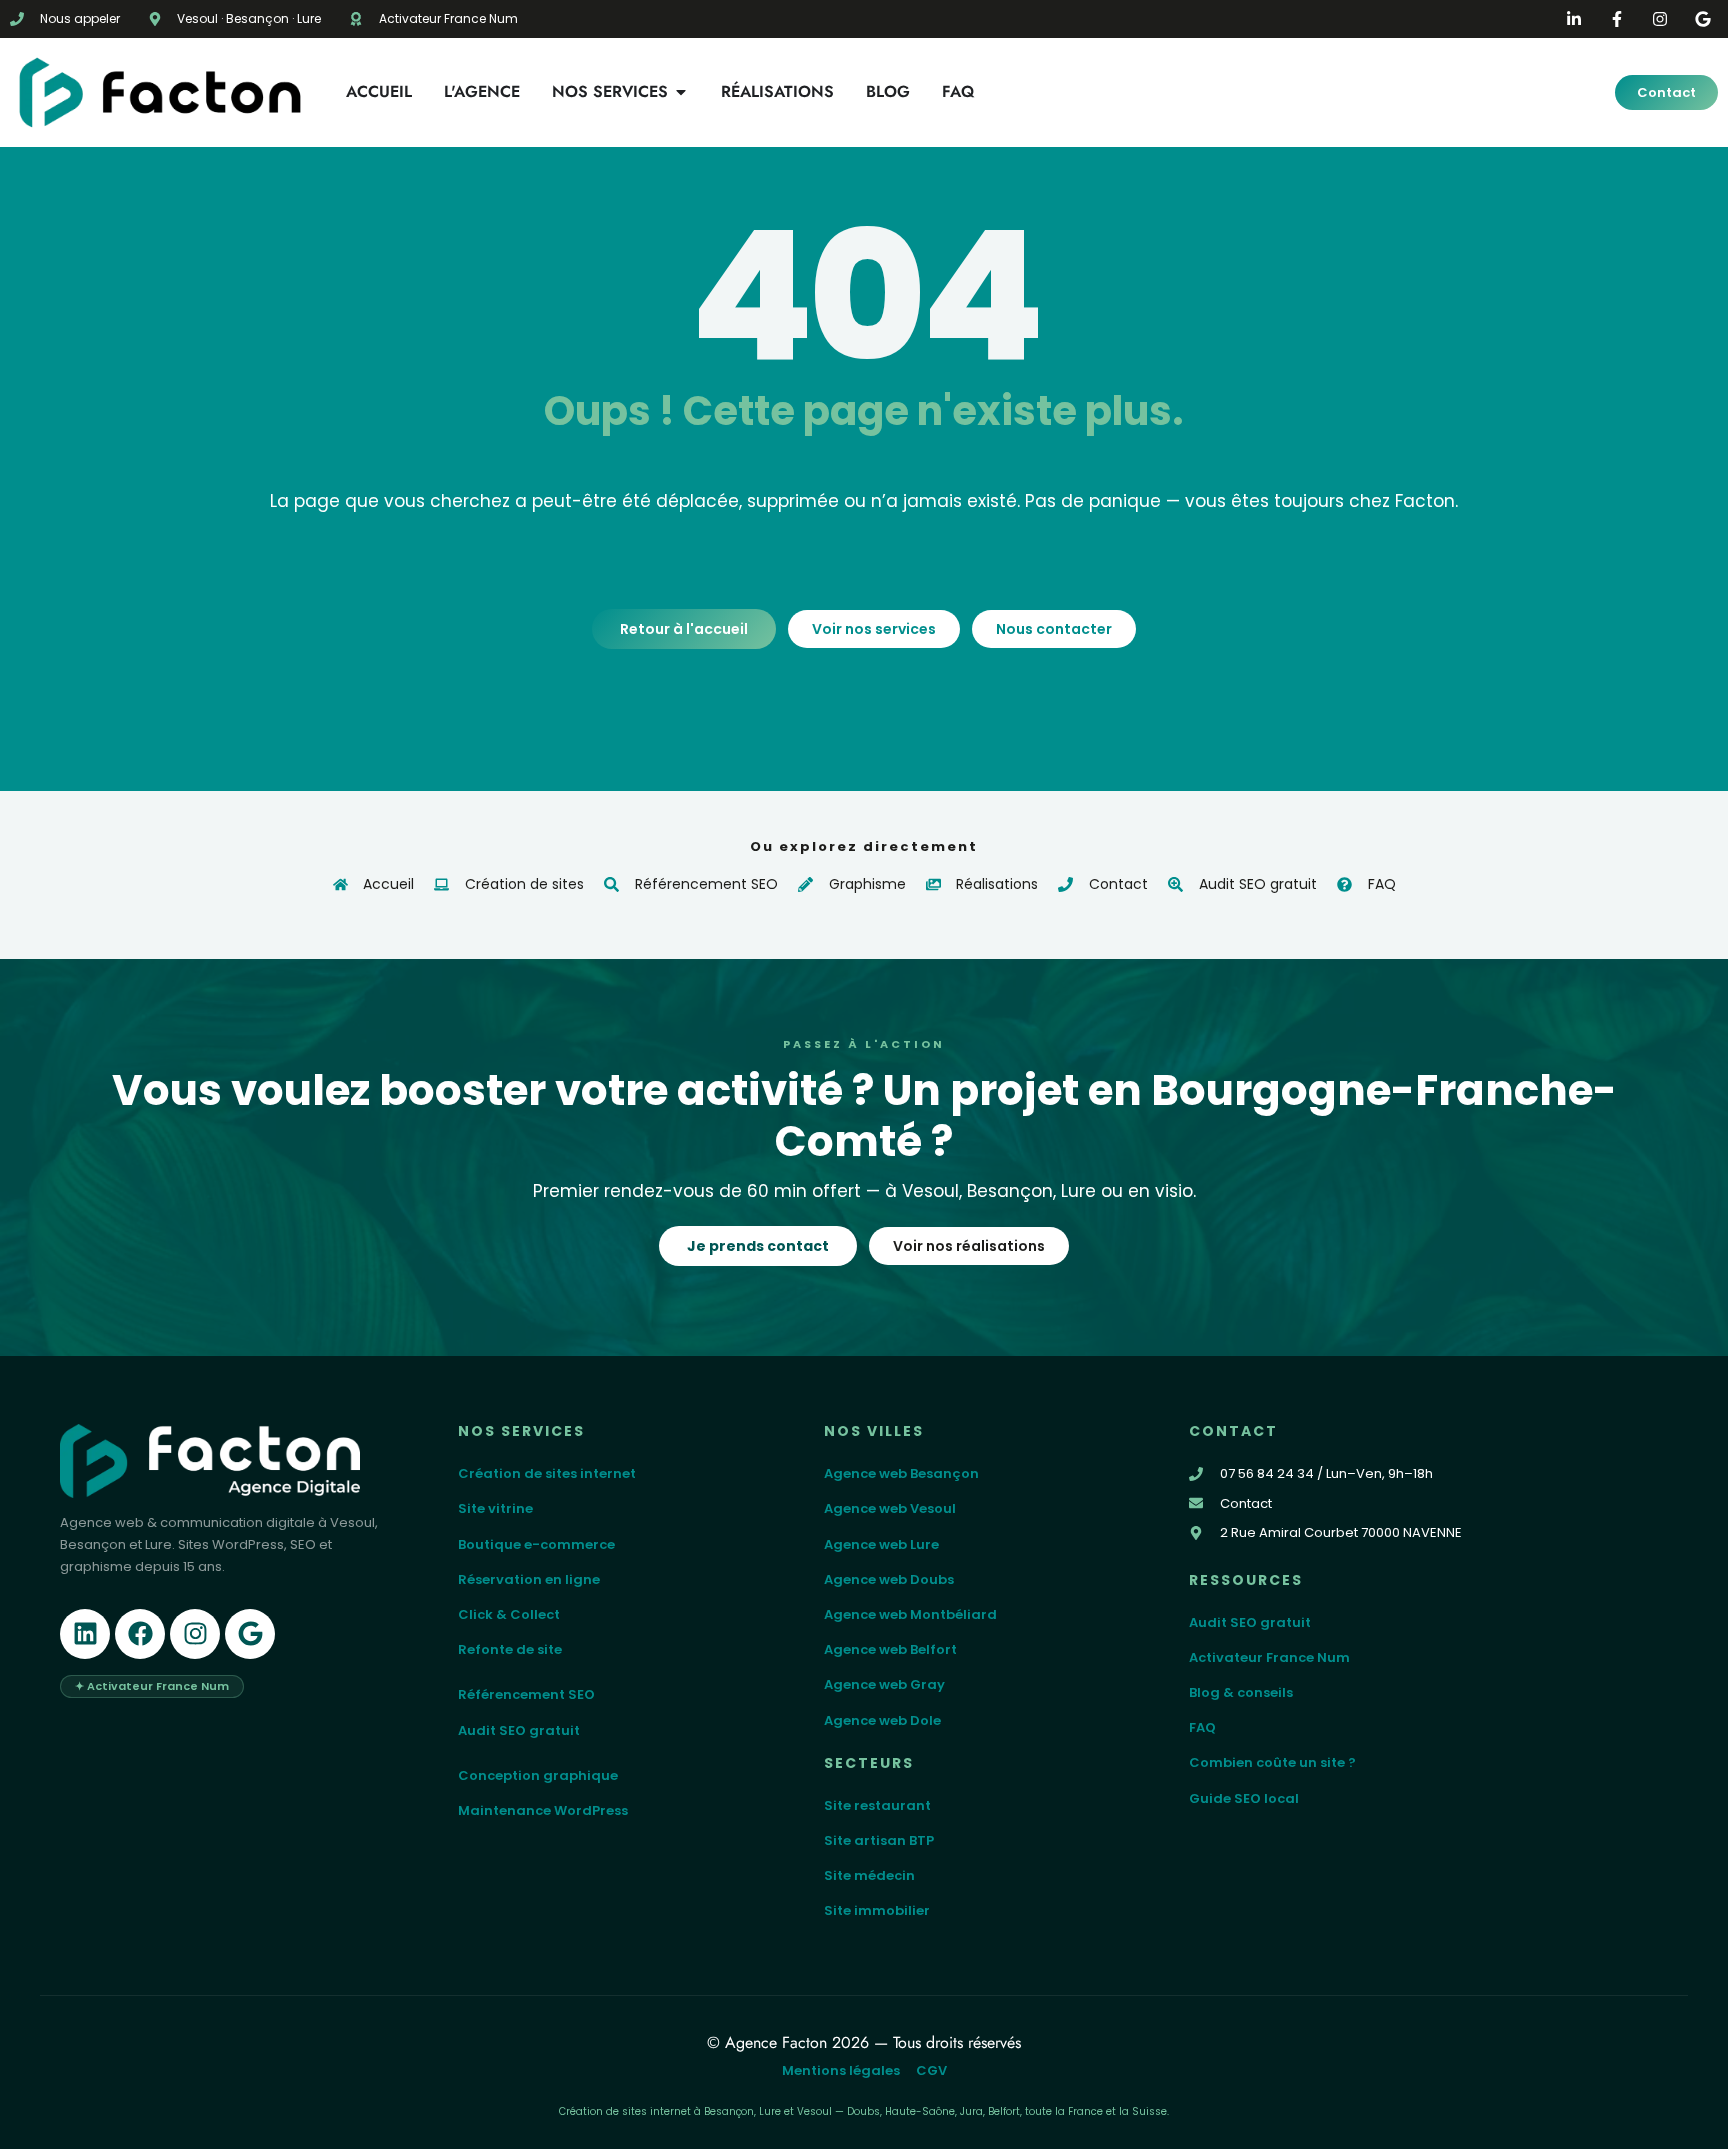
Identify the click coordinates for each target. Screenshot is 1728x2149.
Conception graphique (538, 1775)
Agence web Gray (884, 1684)
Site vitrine (495, 1508)
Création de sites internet (547, 1473)
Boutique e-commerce (536, 1544)
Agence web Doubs (889, 1579)
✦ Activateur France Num (152, 1686)
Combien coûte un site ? (1272, 1762)
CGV (931, 2070)
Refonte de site (510, 1649)
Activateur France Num (1269, 1657)
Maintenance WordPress (543, 1810)
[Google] (250, 1634)
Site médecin (869, 1875)
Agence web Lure (881, 1544)
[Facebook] (140, 1634)
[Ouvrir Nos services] (681, 92)
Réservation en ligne (529, 1579)
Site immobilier (877, 1910)
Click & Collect (509, 1614)
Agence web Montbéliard (910, 1614)
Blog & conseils (1241, 1692)
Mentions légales (841, 2070)
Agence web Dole (882, 1720)
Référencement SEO (526, 1694)
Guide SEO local (1244, 1798)
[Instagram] (195, 1634)
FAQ (1202, 1727)
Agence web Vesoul (890, 1508)
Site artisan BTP (879, 1840)
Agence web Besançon (901, 1473)
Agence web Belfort (890, 1649)
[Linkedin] (85, 1634)
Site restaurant (877, 1805)
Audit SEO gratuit (519, 1730)
